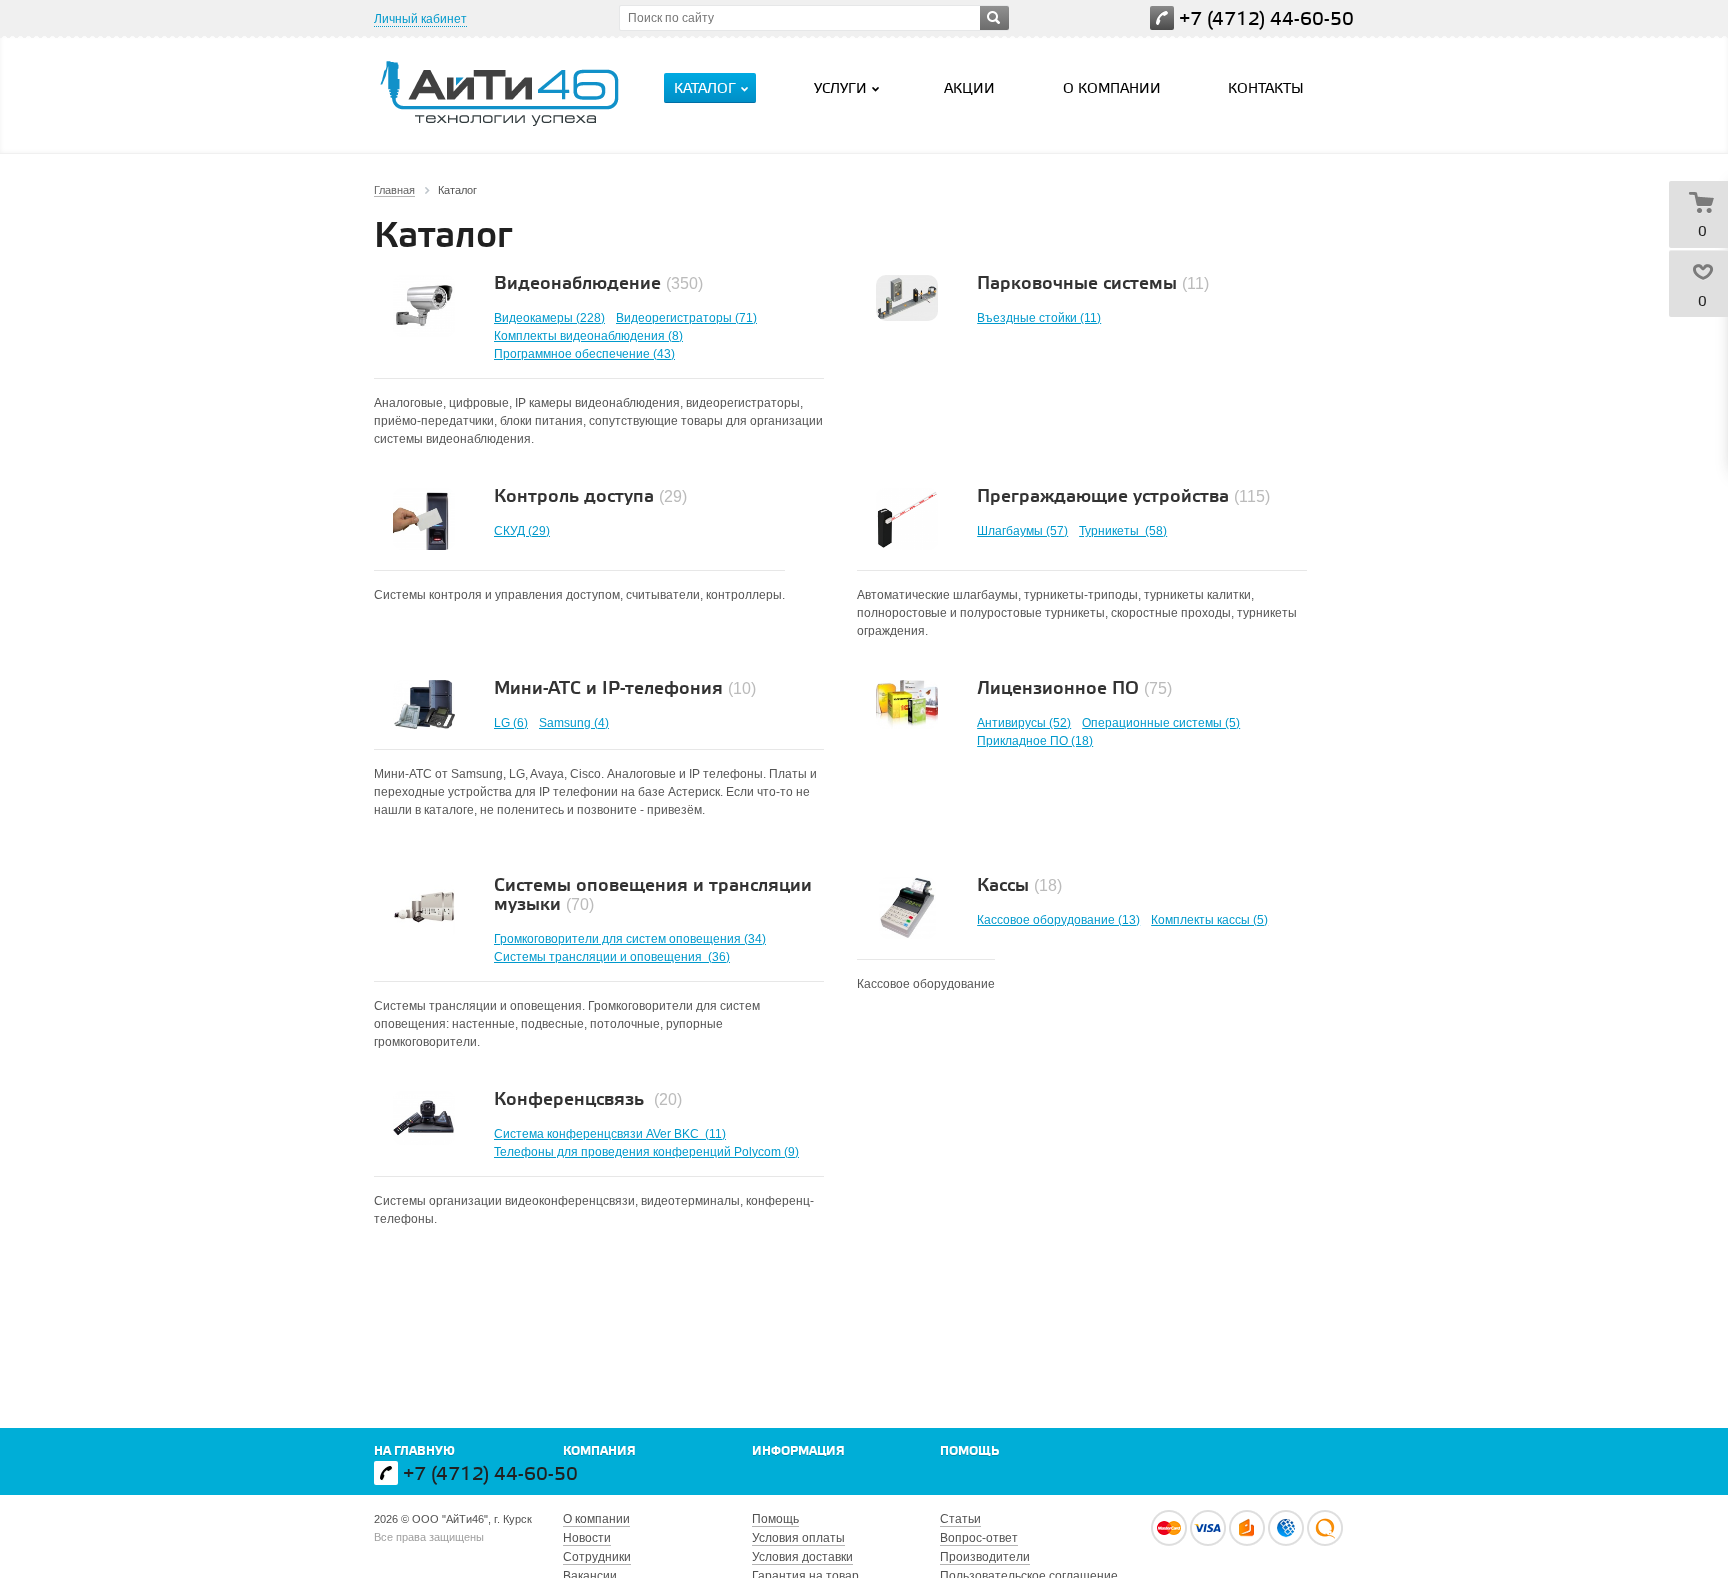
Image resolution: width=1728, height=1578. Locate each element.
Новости (587, 1538)
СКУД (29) (522, 531)
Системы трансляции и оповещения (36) (612, 957)
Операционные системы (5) (1161, 723)
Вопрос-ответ (979, 1538)
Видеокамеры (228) (549, 318)
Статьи (960, 1519)
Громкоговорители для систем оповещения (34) (630, 939)
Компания (599, 1451)
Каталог (705, 89)
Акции (969, 89)
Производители (985, 1557)
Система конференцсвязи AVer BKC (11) (610, 1134)
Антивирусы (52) (1024, 723)
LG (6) (511, 723)
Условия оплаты (798, 1538)
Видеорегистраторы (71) (686, 318)
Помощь (969, 1451)
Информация (798, 1451)
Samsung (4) (574, 723)
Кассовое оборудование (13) (1058, 920)
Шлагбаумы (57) (1022, 531)
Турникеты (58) (1123, 531)
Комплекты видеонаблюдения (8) (588, 336)
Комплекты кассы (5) (1209, 920)
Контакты (1266, 89)
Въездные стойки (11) (1039, 318)
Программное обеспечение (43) (584, 354)
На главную (414, 1451)
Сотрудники (597, 1557)
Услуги (840, 89)
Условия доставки (802, 1557)
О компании (1112, 89)
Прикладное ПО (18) (1035, 741)
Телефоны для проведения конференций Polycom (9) (646, 1152)
